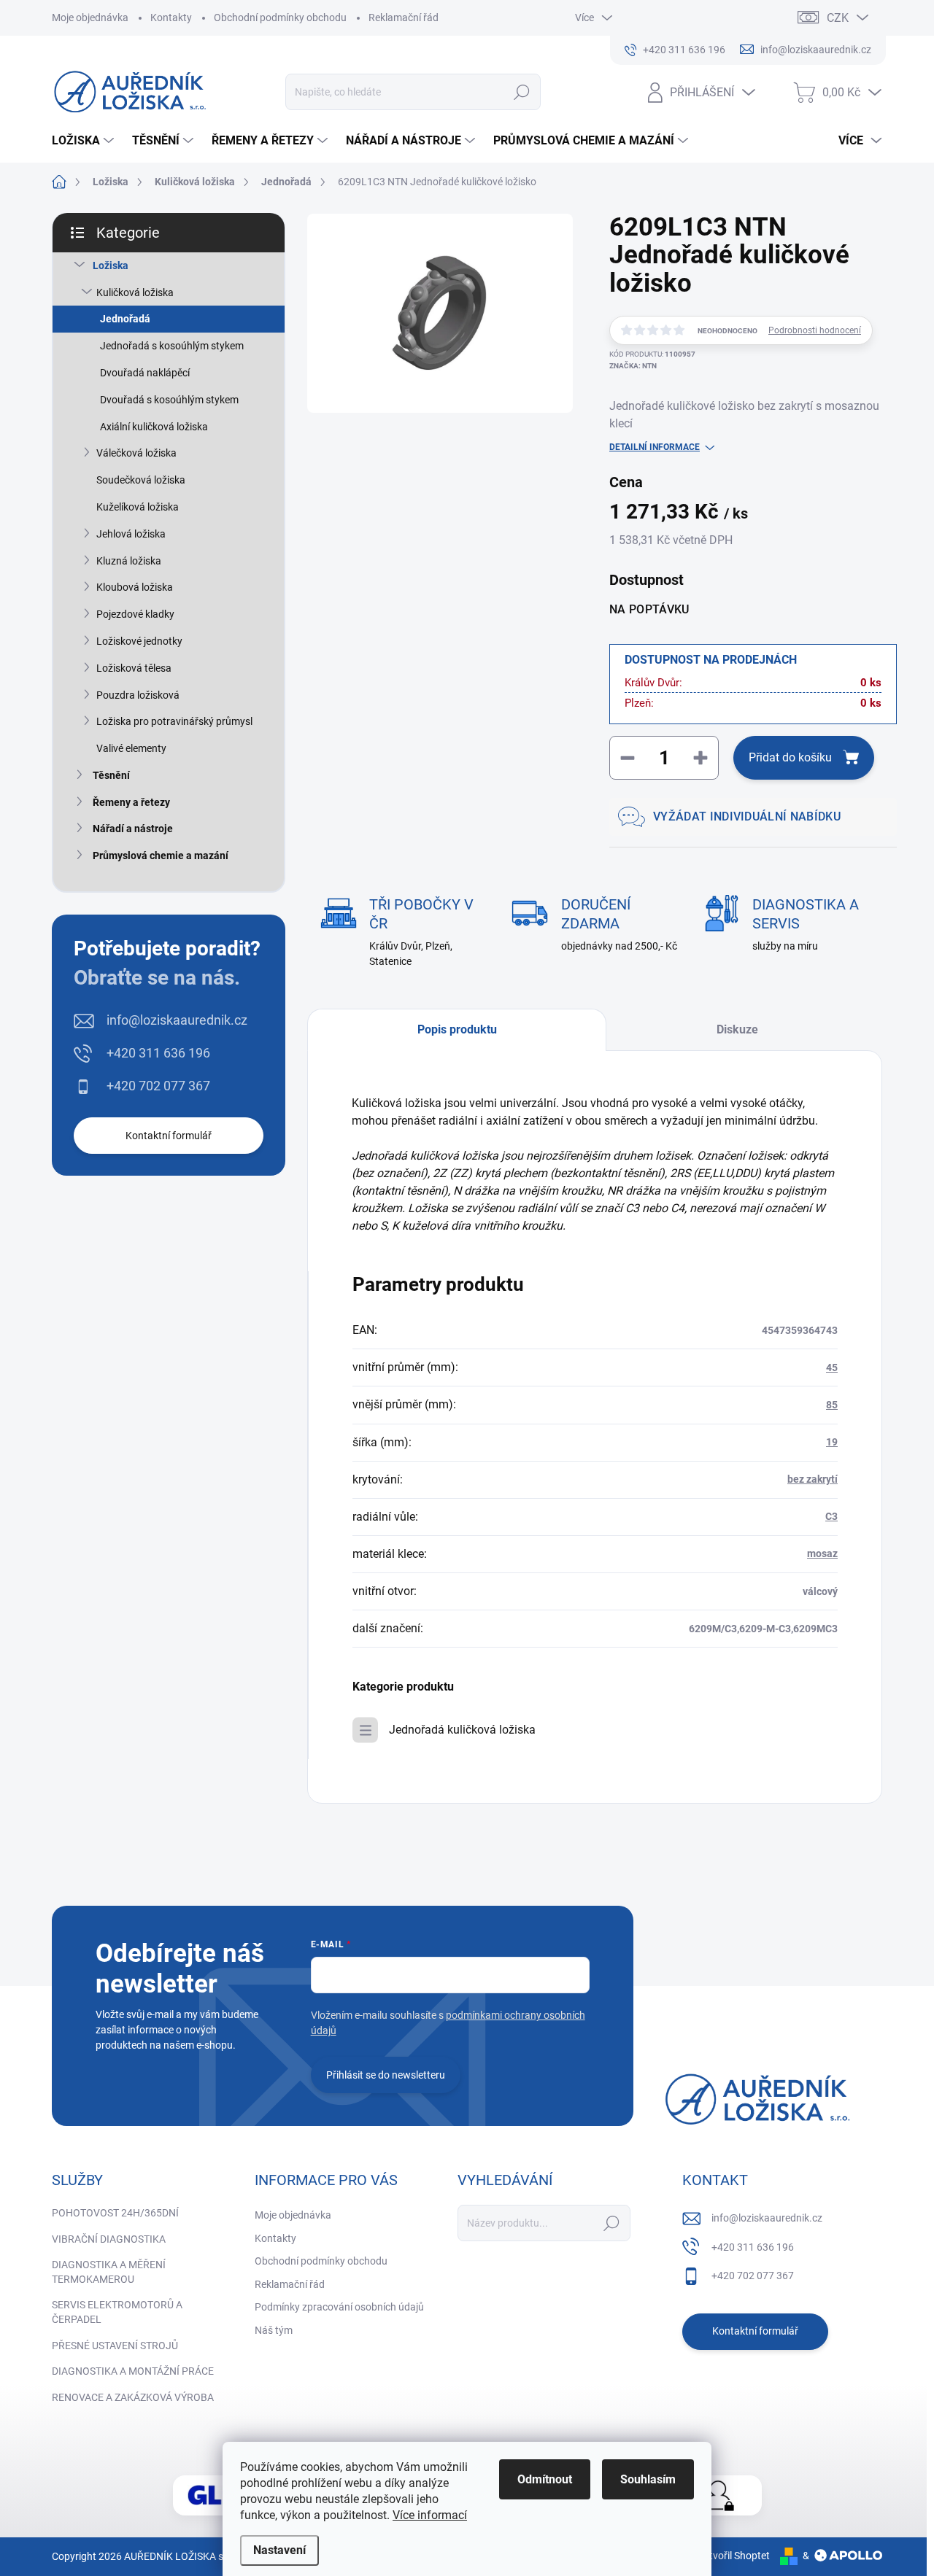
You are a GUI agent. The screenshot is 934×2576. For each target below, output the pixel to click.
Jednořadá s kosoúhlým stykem (172, 346)
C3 (831, 1516)
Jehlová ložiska (131, 534)
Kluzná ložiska (129, 561)
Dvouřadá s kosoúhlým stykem (169, 400)
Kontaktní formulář (169, 1136)
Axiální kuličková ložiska (154, 427)
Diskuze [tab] (737, 1029)
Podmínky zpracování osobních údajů (339, 2307)
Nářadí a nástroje (133, 829)
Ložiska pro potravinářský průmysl (174, 721)
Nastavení (279, 2550)
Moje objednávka (90, 18)
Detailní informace (655, 447)
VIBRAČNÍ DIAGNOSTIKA (109, 2239)
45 (832, 1367)
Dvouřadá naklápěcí (145, 373)
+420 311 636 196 (158, 1053)
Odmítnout (545, 2479)
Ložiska (111, 265)
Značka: (633, 366)
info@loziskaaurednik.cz (177, 1020)
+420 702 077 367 (158, 1086)
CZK (838, 18)
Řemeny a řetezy (131, 802)
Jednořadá (125, 319)
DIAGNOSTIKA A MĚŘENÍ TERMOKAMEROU (109, 2272)
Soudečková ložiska (141, 480)
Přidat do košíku (790, 757)
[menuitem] (85, 141)
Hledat (522, 92)
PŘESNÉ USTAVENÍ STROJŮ (115, 2346)
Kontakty (171, 18)
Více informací (430, 2515)
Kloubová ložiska (135, 587)
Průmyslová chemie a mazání (161, 856)
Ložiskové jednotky (139, 641)
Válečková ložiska (136, 453)
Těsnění (111, 775)
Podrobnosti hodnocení (815, 330)
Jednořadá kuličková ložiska (462, 1730)
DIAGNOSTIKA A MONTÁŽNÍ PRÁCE (133, 2371)
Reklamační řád (404, 18)
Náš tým (274, 2330)
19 (832, 1442)
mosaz (822, 1553)
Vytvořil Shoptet (734, 2556)
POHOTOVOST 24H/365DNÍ (115, 2213)
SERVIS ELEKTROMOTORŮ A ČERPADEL (117, 2312)
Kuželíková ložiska (138, 507)
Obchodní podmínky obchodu (280, 18)
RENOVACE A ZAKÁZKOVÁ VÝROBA (133, 2397)
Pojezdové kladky (135, 614)
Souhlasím (648, 2479)
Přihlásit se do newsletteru (386, 2075)
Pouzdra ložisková (138, 695)
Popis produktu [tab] (457, 1029)
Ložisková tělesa (134, 668)
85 (832, 1405)
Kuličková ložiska (135, 292)
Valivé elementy (131, 748)
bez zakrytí (813, 1479)
